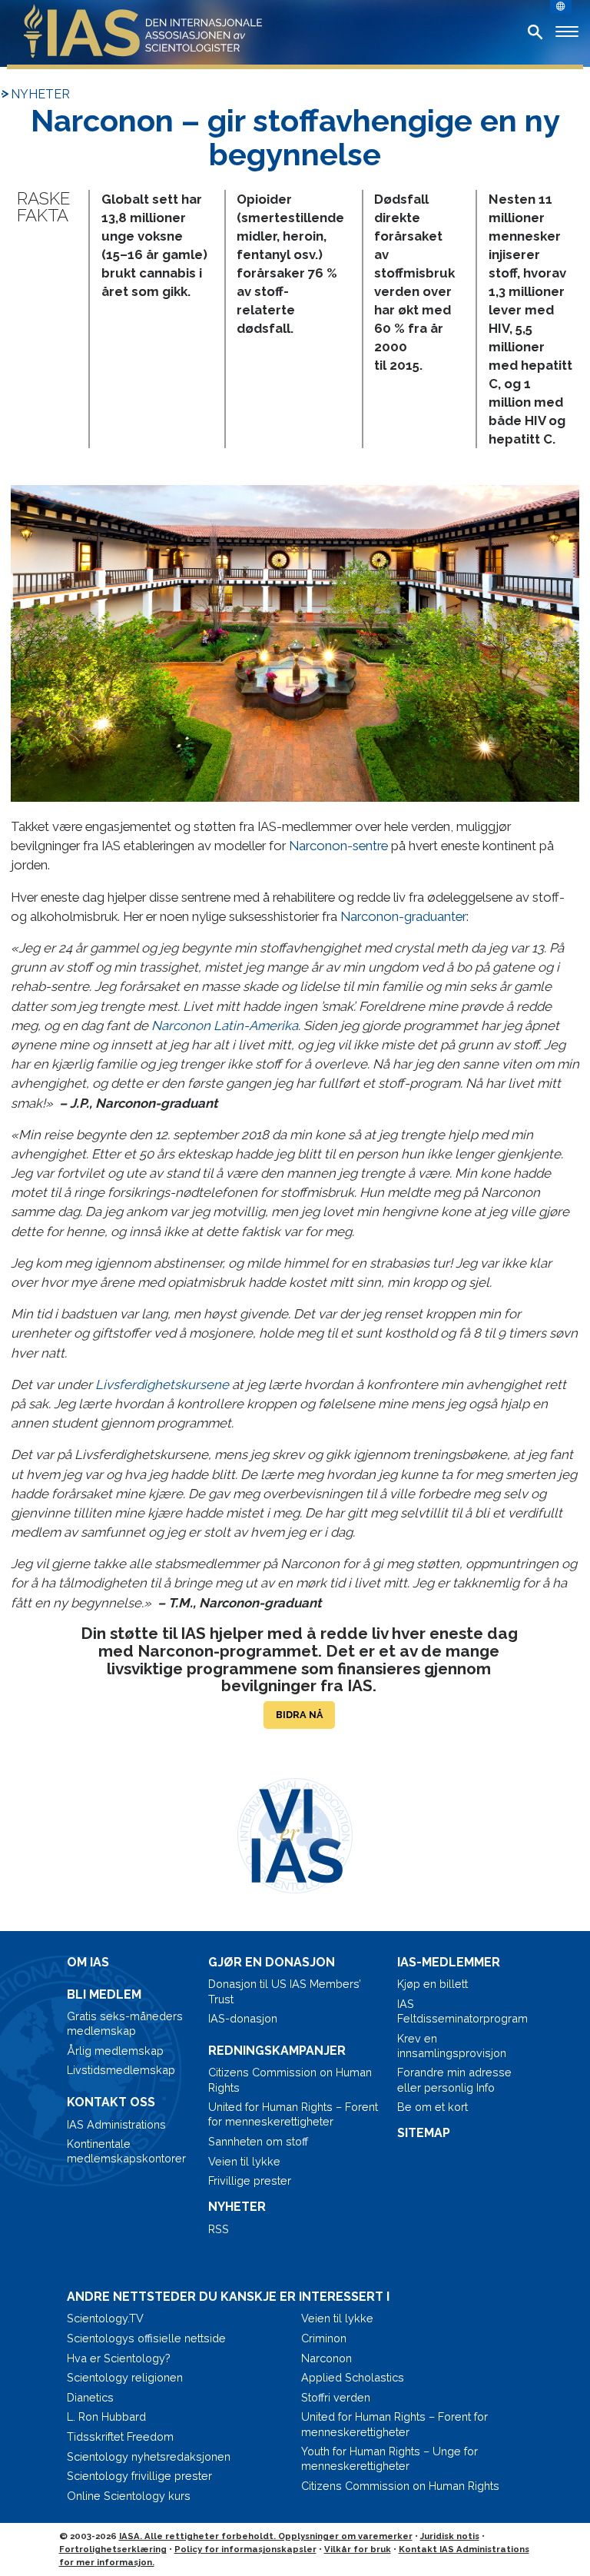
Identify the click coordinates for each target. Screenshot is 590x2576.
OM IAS (88, 1962)
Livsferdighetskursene (162, 1384)
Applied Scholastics (353, 2377)
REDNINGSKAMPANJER (277, 2051)
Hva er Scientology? (119, 2358)
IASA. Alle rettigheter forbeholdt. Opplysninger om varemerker (266, 2536)
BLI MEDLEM (104, 1994)
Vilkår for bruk (358, 2549)
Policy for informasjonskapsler (245, 2549)
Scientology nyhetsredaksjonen (149, 2456)
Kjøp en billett (433, 1984)
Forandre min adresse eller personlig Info (454, 2079)
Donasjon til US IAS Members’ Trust (285, 1991)
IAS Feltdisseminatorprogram (460, 2011)
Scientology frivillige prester (139, 2476)
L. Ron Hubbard (106, 2416)
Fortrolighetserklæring (113, 2549)
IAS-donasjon (243, 2018)
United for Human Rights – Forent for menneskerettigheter (293, 2114)
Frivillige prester (250, 2180)
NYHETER (40, 94)
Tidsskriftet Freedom (120, 2436)
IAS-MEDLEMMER (449, 1962)
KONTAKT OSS (111, 2102)
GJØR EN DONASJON (272, 1962)
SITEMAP (424, 2133)
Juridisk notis (450, 2536)
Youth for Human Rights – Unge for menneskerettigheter (389, 2458)
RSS (219, 2229)
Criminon (324, 2338)
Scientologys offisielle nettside (146, 2338)
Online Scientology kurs (129, 2496)
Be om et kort (433, 2107)
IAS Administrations (116, 2124)
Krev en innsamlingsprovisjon (452, 2046)
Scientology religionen (125, 2377)
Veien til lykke (244, 2161)
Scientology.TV (105, 2318)
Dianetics (90, 2397)
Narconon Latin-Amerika (225, 1025)
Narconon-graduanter (403, 916)
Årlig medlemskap (115, 2051)
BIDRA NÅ (299, 1715)
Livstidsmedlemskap (121, 2070)
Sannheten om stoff (258, 2141)
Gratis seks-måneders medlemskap (125, 2023)
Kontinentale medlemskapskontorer (126, 2151)
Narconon (326, 2358)
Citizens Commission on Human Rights (290, 2079)
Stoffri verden (336, 2397)
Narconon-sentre (338, 846)
